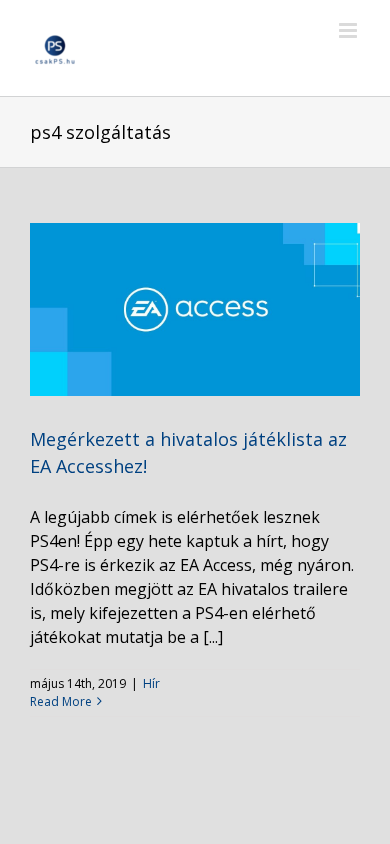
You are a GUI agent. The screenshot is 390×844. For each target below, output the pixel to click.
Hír (151, 683)
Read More (61, 701)
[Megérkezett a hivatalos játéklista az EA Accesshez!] (195, 309)
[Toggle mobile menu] (349, 30)
